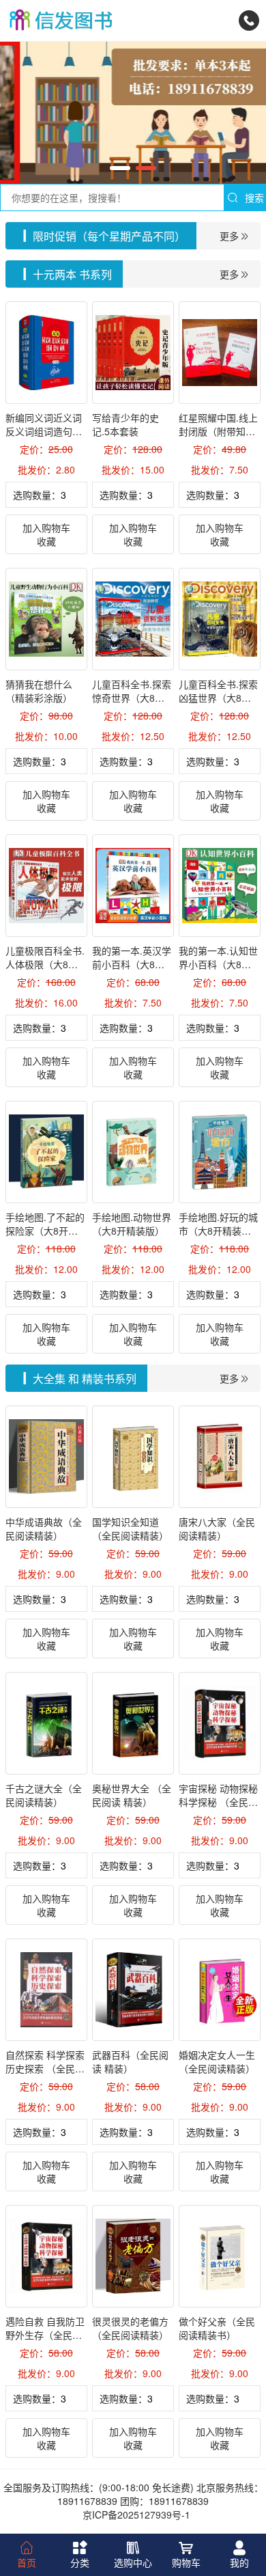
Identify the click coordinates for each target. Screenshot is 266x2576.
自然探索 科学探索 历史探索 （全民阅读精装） (45, 2068)
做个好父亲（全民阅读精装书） (217, 2328)
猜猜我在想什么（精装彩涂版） (39, 691)
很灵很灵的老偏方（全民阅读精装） (130, 2328)
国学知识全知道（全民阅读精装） (130, 1529)
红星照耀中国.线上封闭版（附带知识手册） (218, 431)
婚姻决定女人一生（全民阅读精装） (217, 2061)
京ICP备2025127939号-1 (136, 2515)
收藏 (46, 541)
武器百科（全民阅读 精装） (130, 2061)
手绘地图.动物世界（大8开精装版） (132, 1224)
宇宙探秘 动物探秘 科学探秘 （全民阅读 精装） (218, 1802)
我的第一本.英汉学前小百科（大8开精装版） (132, 964)
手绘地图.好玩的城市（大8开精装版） (220, 1224)
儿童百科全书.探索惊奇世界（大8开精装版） (132, 698)
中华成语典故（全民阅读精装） (44, 1529)
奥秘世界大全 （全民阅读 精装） (132, 1795)
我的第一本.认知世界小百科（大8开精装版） (218, 964)
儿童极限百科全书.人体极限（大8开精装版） (45, 964)
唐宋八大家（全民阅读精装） (217, 1529)
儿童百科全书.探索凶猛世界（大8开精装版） (218, 698)
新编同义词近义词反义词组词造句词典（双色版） (44, 431)
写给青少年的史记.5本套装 (125, 424)
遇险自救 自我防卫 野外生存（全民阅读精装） (45, 2335)
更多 (229, 236)
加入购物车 (46, 527)
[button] (120, 168)
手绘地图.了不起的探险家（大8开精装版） (45, 1231)
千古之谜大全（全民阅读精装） (44, 1795)
